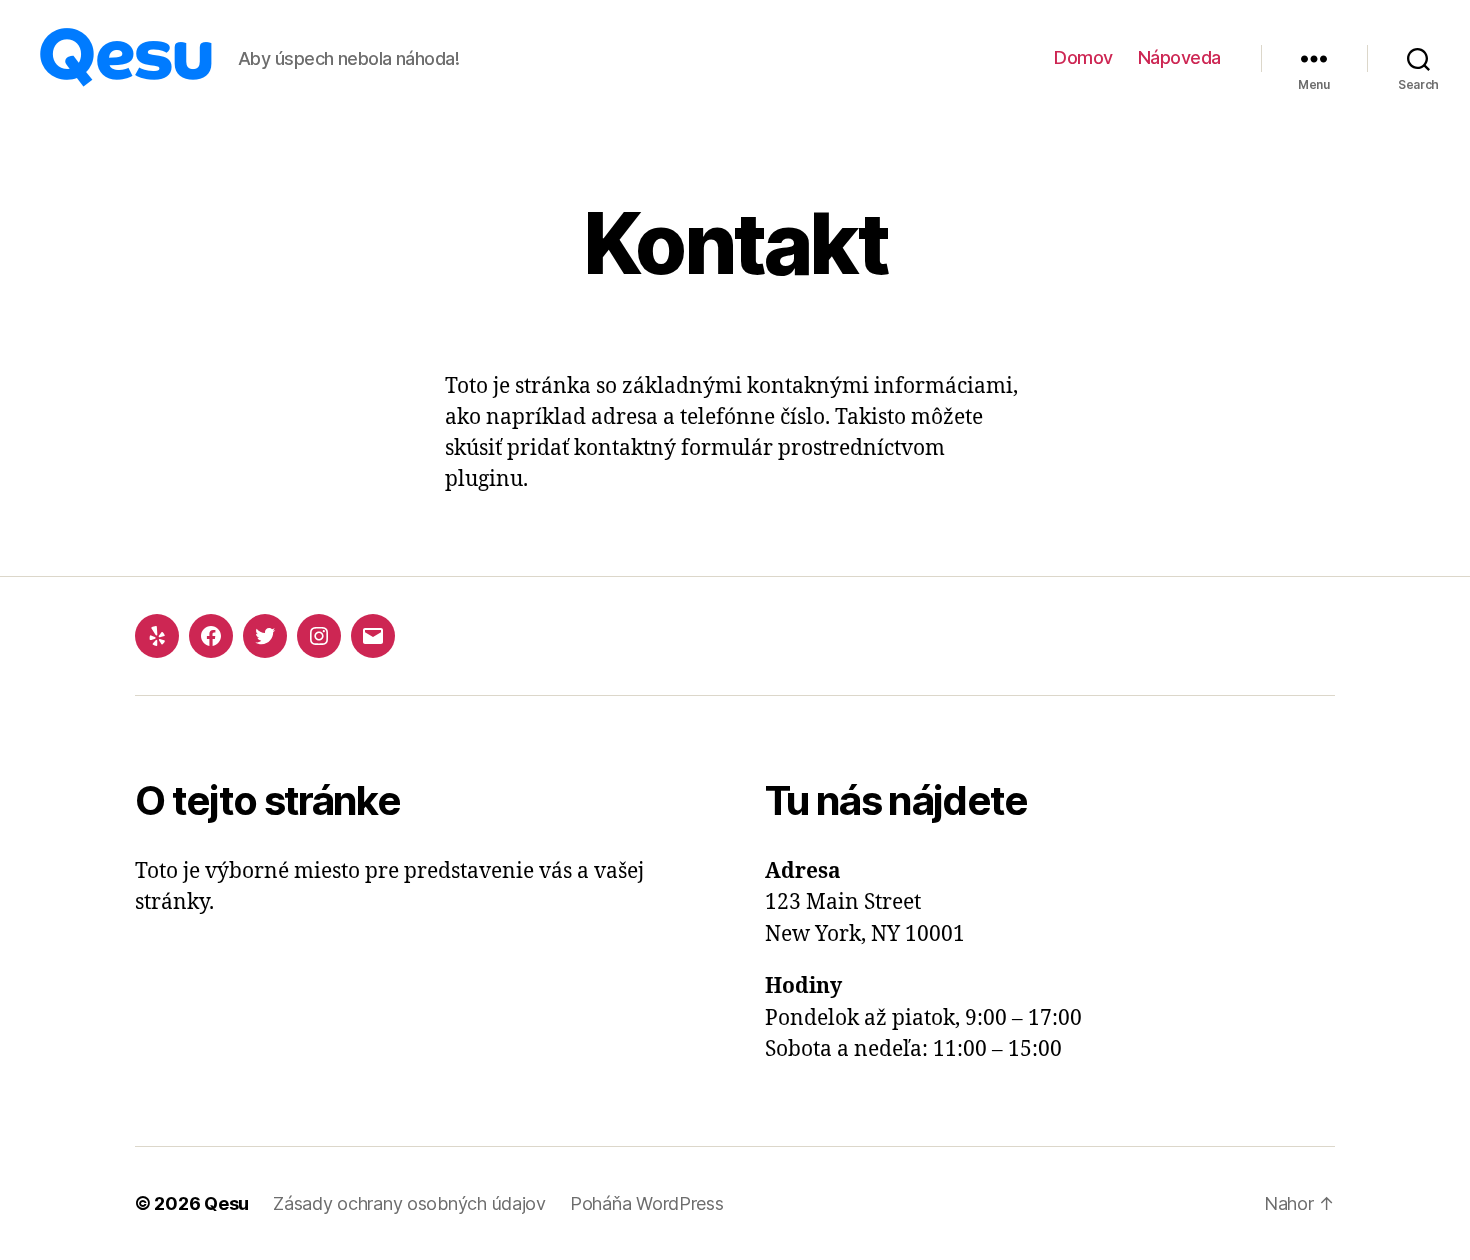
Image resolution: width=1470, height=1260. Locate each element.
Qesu (226, 1203)
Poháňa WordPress (647, 1203)
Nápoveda (1179, 57)
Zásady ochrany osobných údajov (409, 1203)
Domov (1083, 57)
